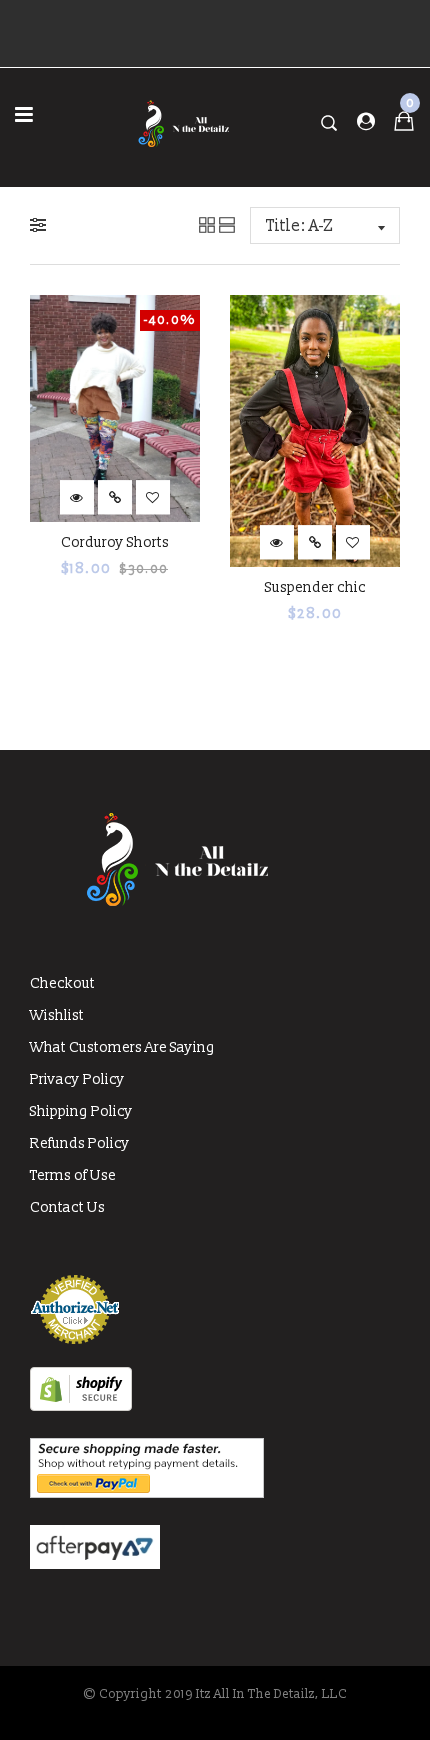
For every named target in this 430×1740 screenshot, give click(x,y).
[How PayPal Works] (147, 1493)
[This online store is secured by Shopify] (81, 1406)
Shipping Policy (81, 1111)
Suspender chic (315, 587)
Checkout (62, 983)
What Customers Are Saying (122, 1047)
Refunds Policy (80, 1143)
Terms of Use (73, 1175)
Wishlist (57, 1015)
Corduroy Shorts (115, 542)
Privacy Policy (77, 1079)
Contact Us (67, 1207)
